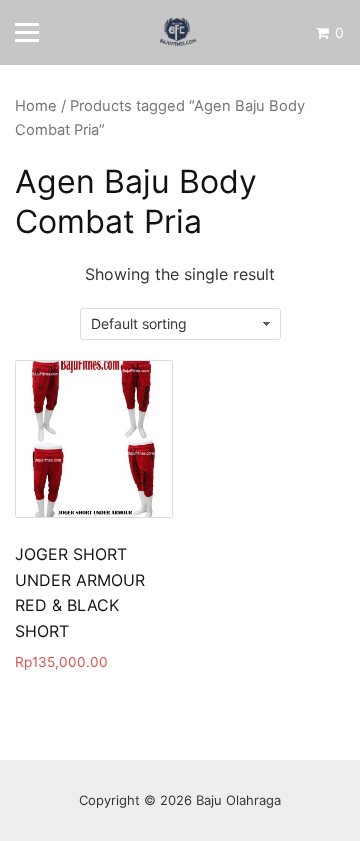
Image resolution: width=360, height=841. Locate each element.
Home (36, 106)
